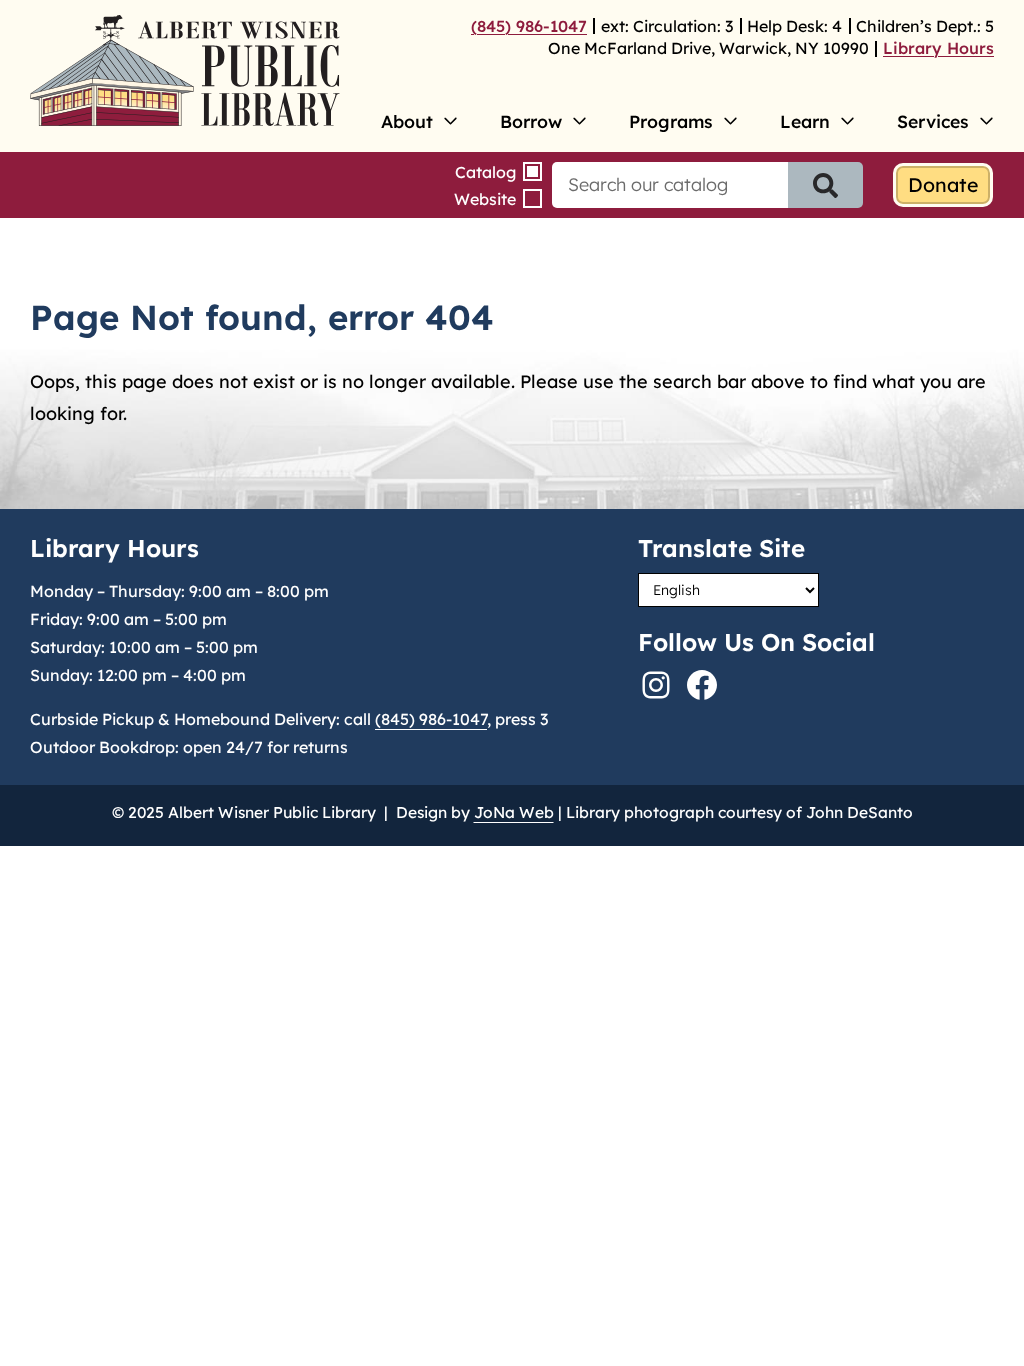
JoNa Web (514, 812)
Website (485, 199)
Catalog (485, 172)
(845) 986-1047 (529, 26)
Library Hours (938, 48)
